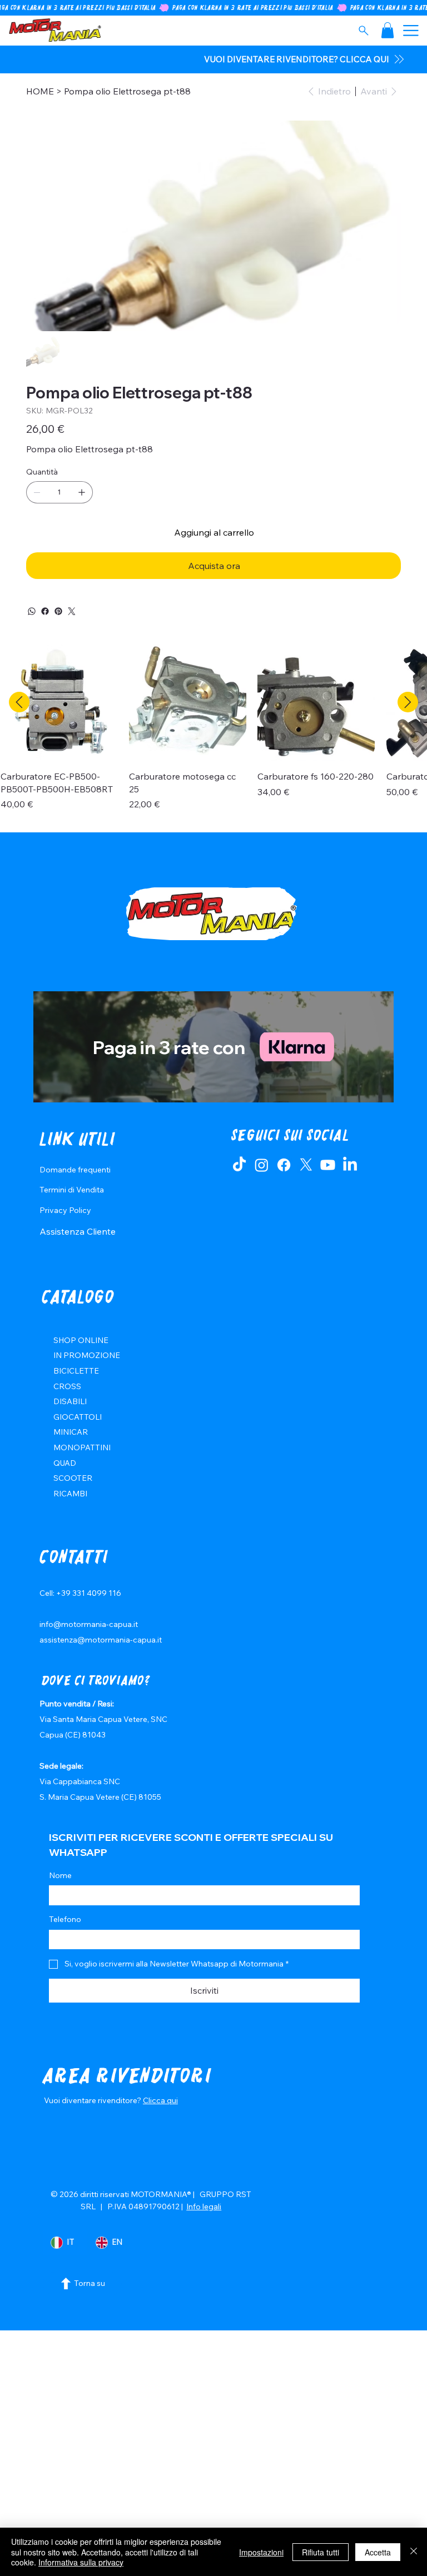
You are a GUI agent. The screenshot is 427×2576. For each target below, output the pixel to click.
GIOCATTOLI (78, 1417)
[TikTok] (239, 1165)
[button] (388, 30)
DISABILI (70, 1401)
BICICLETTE (76, 1371)
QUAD (65, 1463)
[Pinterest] (58, 611)
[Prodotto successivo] (408, 702)
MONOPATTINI (82, 1447)
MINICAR (71, 1432)
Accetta (378, 2552)
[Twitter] (72, 611)
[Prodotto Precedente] (19, 702)
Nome (60, 1875)
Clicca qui (160, 2100)
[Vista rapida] (59, 703)
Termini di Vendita (72, 1190)
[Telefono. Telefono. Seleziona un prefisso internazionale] (67, 1939)
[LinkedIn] (350, 1165)
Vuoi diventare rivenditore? (93, 2100)
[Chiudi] (414, 2552)
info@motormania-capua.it (89, 1624)
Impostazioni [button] (261, 2552)
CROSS (67, 1386)
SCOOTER (73, 1478)
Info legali (204, 2206)
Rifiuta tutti (321, 2552)
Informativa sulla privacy (81, 2562)
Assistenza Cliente (78, 1231)
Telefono (65, 1919)
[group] (213, 733)
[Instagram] (262, 1165)
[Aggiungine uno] (82, 492)
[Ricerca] (363, 31)
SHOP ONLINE (81, 1340)
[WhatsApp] (32, 611)
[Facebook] (45, 611)
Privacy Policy (65, 1210)
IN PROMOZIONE (87, 1355)
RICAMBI (70, 1494)
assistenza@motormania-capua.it (101, 1640)
